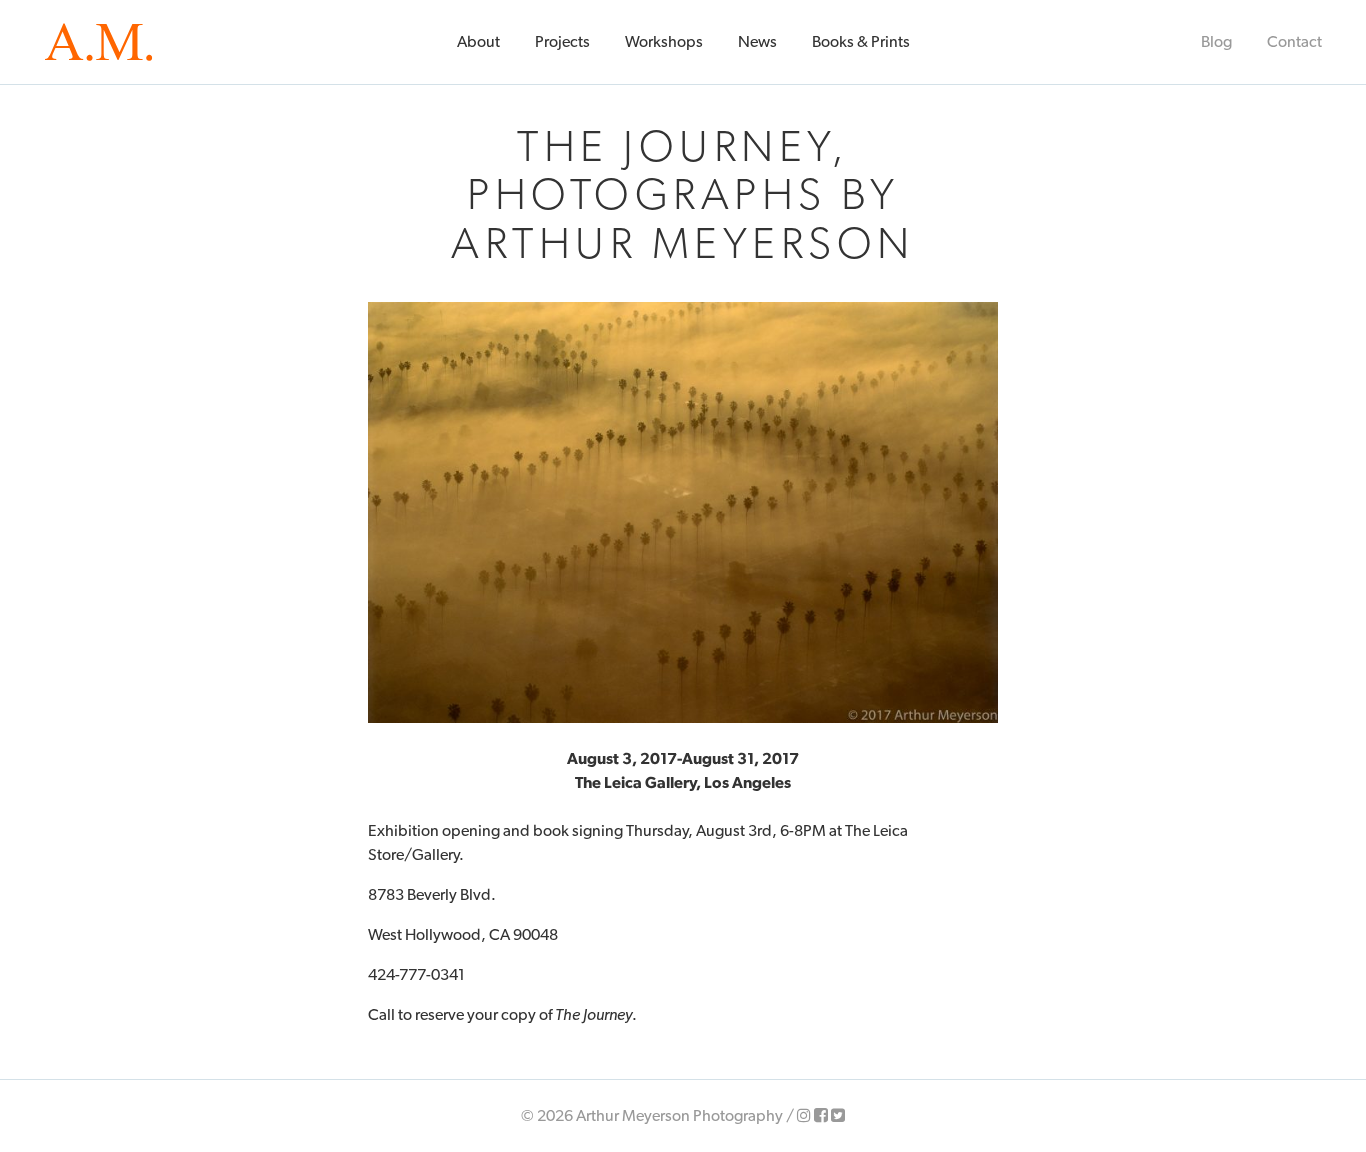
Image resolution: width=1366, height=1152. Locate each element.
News (757, 41)
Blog (1216, 41)
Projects (562, 41)
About (478, 41)
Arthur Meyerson (98, 42)
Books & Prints (861, 41)
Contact (1294, 41)
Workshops (664, 41)
